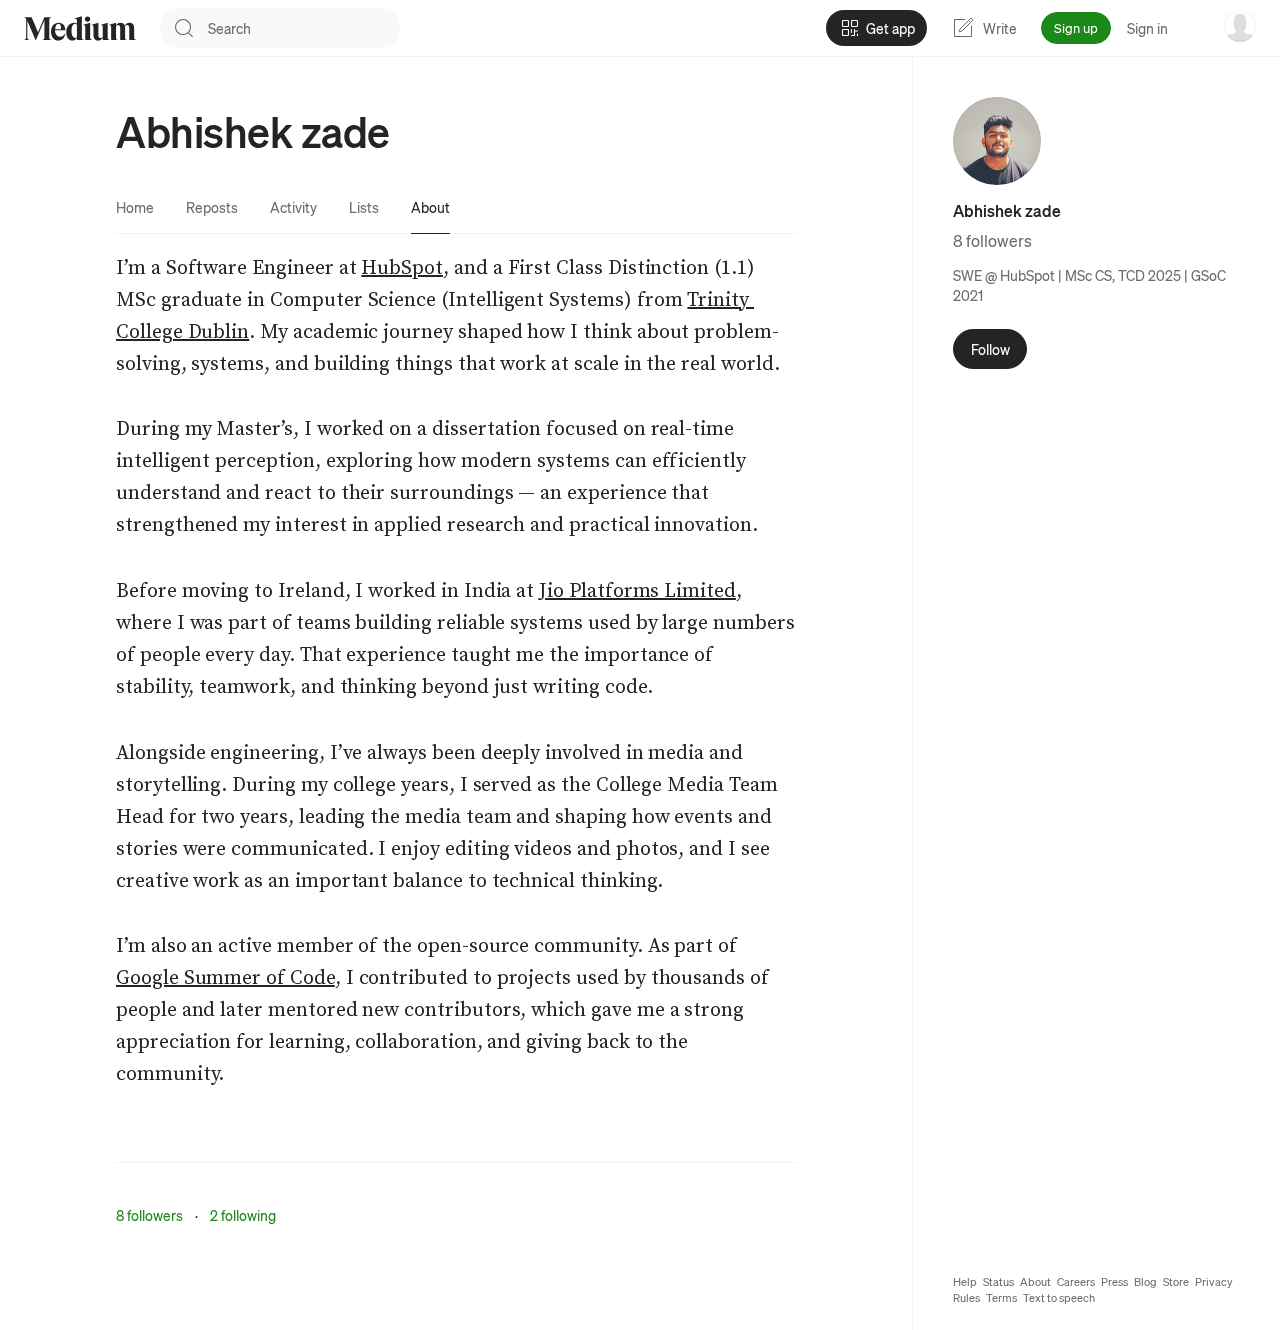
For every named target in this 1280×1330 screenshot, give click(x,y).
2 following (243, 1215)
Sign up (1076, 27)
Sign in (1147, 28)
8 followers (149, 1215)
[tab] (135, 207)
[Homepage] (80, 28)
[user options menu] (1240, 26)
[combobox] (304, 28)
